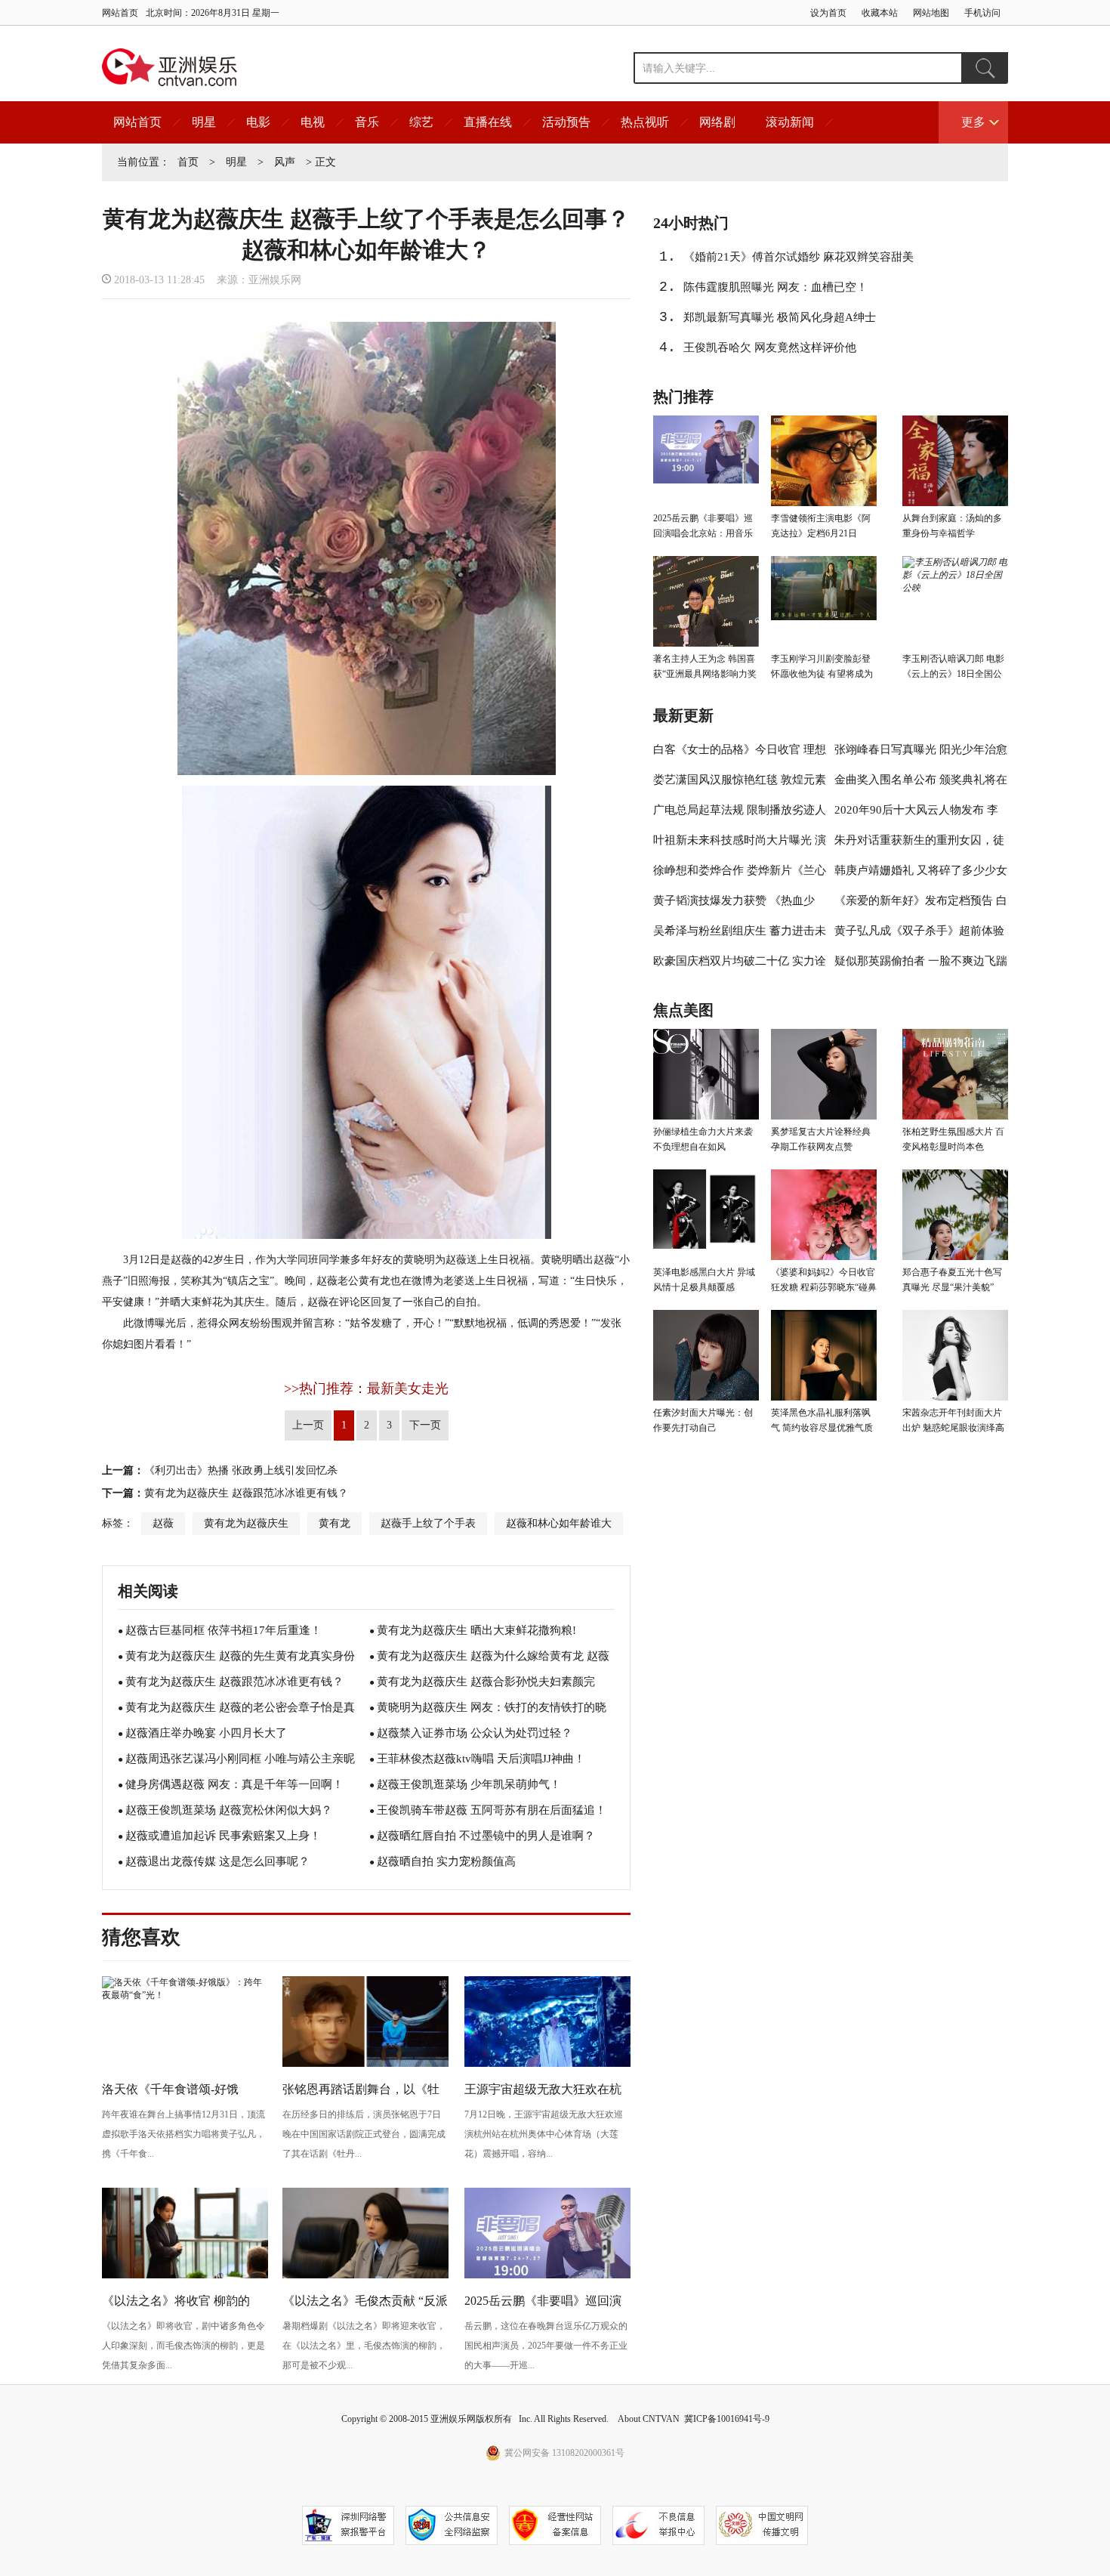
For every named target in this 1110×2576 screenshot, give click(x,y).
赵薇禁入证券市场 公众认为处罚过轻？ (475, 1733)
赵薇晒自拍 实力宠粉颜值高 (446, 1861)
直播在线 (488, 122)
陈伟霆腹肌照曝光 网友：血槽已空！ (775, 287)
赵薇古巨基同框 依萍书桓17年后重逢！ (224, 1630)
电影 (258, 122)
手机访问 (982, 13)
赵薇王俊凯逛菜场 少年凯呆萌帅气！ (469, 1784)
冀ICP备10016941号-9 (727, 2419)
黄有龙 (335, 1523)
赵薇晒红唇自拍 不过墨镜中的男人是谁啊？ (486, 1836)
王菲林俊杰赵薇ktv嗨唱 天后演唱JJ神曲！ (481, 1759)
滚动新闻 (790, 122)
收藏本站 (880, 13)
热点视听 (645, 122)
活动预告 (566, 122)
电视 (313, 122)
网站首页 (120, 13)
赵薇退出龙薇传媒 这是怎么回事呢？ (217, 1861)
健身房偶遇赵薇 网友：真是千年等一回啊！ (234, 1784)
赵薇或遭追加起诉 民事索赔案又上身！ (223, 1836)
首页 (188, 162)
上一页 (308, 1425)
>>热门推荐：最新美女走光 (366, 1388)
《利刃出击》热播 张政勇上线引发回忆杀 (241, 1470)
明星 (204, 122)
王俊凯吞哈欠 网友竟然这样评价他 (770, 347)
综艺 (421, 122)
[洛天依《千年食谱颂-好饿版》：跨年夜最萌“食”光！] (185, 1995)
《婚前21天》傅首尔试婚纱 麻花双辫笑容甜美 (799, 257)
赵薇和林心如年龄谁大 (559, 1523)
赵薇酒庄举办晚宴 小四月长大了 (206, 1733)
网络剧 (717, 122)
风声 (285, 162)
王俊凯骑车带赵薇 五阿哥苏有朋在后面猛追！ (492, 1810)
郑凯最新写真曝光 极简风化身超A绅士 (780, 317)
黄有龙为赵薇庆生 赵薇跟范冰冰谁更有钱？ (246, 1493)
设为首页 (828, 13)
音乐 (367, 122)
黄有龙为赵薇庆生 (246, 1523)
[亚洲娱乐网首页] (170, 67)
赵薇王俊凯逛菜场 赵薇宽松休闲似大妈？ (229, 1810)
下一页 (425, 1425)
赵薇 (163, 1523)
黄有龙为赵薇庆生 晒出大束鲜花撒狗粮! (476, 1630)
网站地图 (931, 13)
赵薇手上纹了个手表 (428, 1523)
